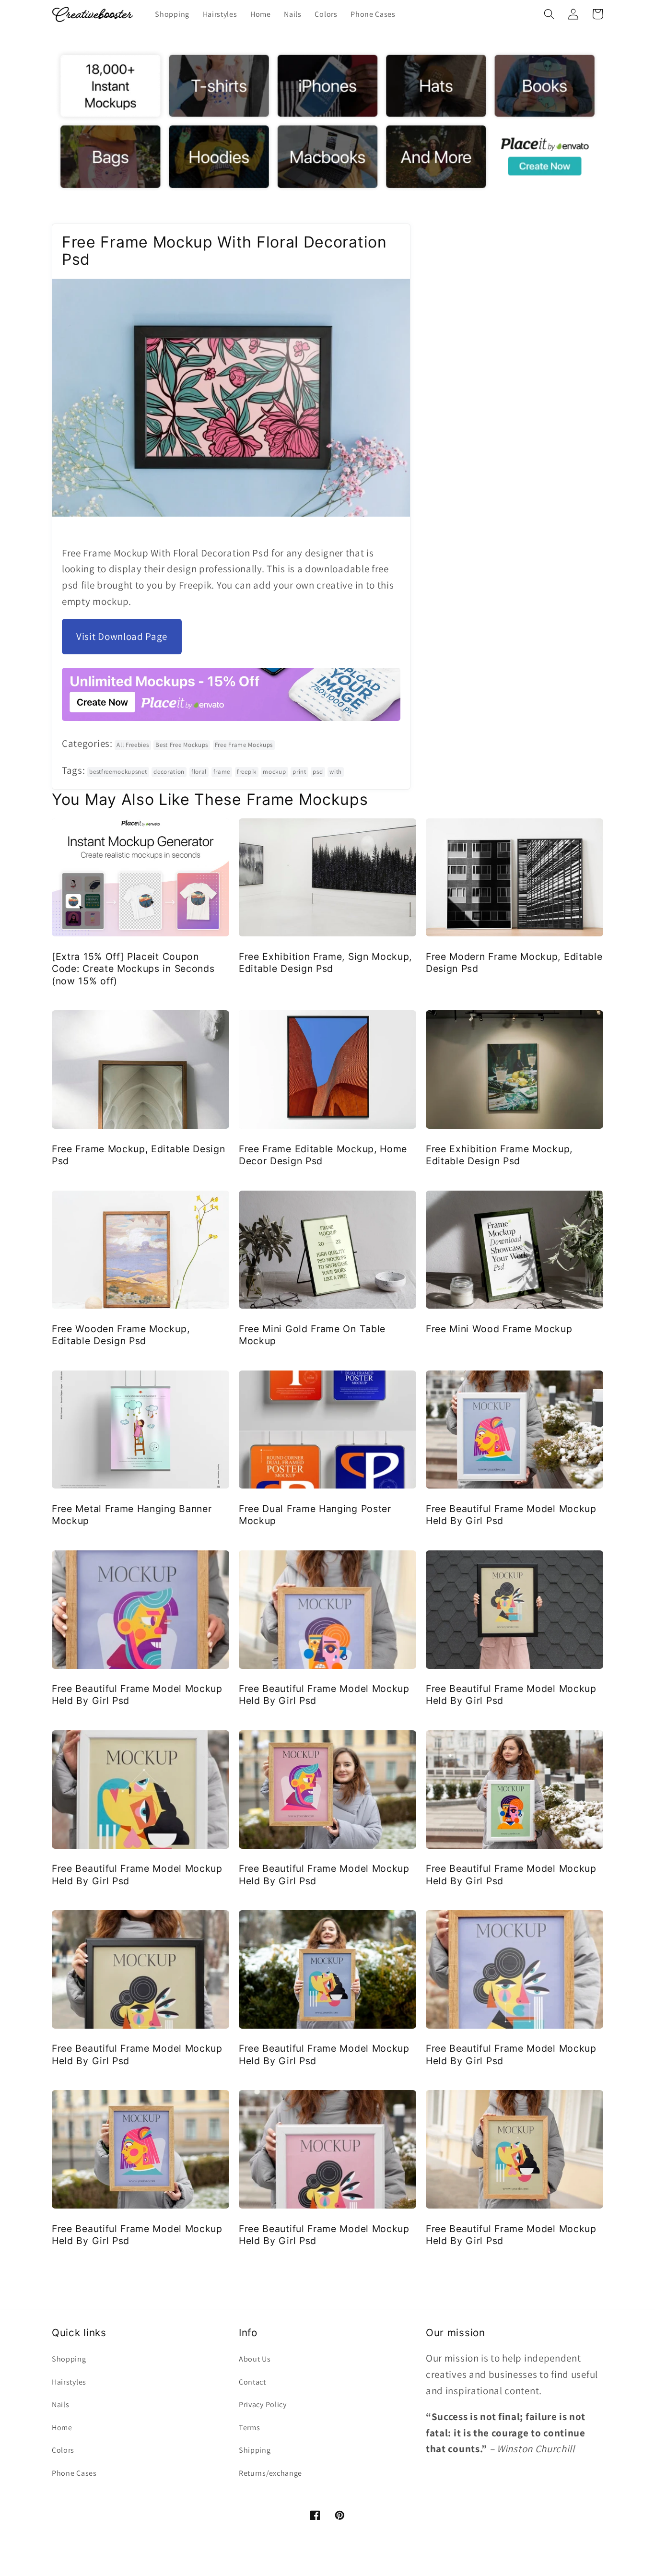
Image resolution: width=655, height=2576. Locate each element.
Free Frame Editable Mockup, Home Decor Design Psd (323, 1155)
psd (318, 772)
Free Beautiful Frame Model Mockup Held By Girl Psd (511, 1515)
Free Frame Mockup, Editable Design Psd (138, 1155)
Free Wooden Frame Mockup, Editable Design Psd (121, 1335)
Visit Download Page (122, 636)
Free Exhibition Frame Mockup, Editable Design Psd (499, 1155)
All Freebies (133, 745)
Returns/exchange (270, 2473)
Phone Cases (74, 2473)
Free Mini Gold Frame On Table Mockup (312, 1335)
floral (199, 772)
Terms (249, 2428)
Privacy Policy (263, 2405)
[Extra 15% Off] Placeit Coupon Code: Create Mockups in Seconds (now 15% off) (133, 969)
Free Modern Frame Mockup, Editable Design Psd (514, 963)
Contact (252, 2382)
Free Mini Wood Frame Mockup (499, 1329)
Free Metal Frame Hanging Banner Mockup (132, 1515)
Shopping (69, 2359)
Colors (63, 2450)
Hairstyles (69, 2382)
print (299, 772)
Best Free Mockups (182, 745)
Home (62, 2428)
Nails (60, 2405)
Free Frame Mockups (244, 745)
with (336, 772)
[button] (549, 14)
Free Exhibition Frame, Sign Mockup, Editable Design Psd (325, 963)
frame (222, 772)
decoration (169, 772)
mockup (274, 772)
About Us (255, 2359)
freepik (247, 772)
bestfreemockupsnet (118, 772)
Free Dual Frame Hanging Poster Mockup (315, 1515)
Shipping (255, 2450)
